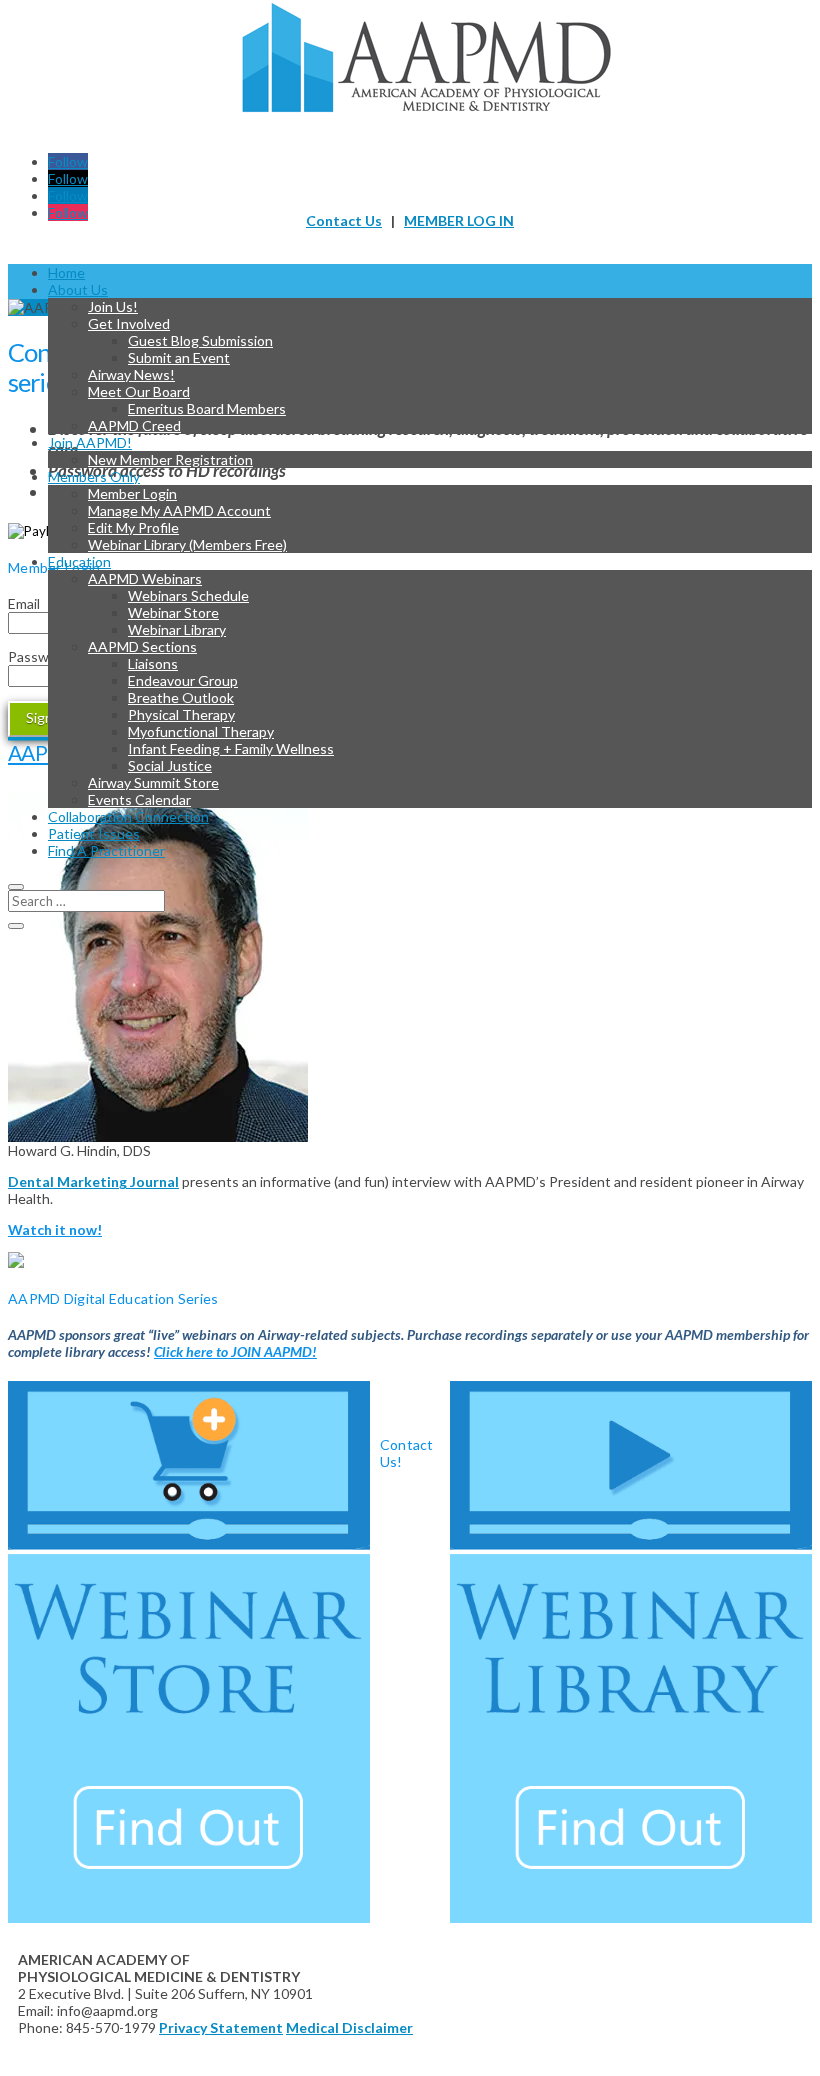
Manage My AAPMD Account (179, 510)
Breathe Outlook (181, 697)
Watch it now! (55, 1229)
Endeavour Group (183, 680)
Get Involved (129, 323)
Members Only (94, 476)
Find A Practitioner (106, 850)
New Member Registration (170, 459)
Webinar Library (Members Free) (187, 544)
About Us (78, 289)
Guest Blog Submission (200, 340)
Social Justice (170, 765)
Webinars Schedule (188, 595)
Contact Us (344, 220)
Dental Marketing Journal (93, 1181)
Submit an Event (179, 357)
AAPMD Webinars (145, 578)
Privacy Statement (221, 2027)
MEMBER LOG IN (459, 220)
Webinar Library (177, 629)
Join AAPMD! (90, 442)
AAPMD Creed (134, 425)
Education (79, 561)
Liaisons (153, 663)
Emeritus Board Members (207, 408)
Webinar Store (173, 612)
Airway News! (131, 374)
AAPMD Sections (142, 646)
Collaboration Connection (128, 816)
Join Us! (113, 306)
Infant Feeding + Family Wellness (231, 748)
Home (66, 272)
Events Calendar (139, 799)
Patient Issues (94, 833)
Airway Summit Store (153, 782)
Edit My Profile (133, 527)
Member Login (132, 493)
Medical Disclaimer (349, 2027)
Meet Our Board (139, 391)
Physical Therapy (181, 714)
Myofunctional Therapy (201, 731)
